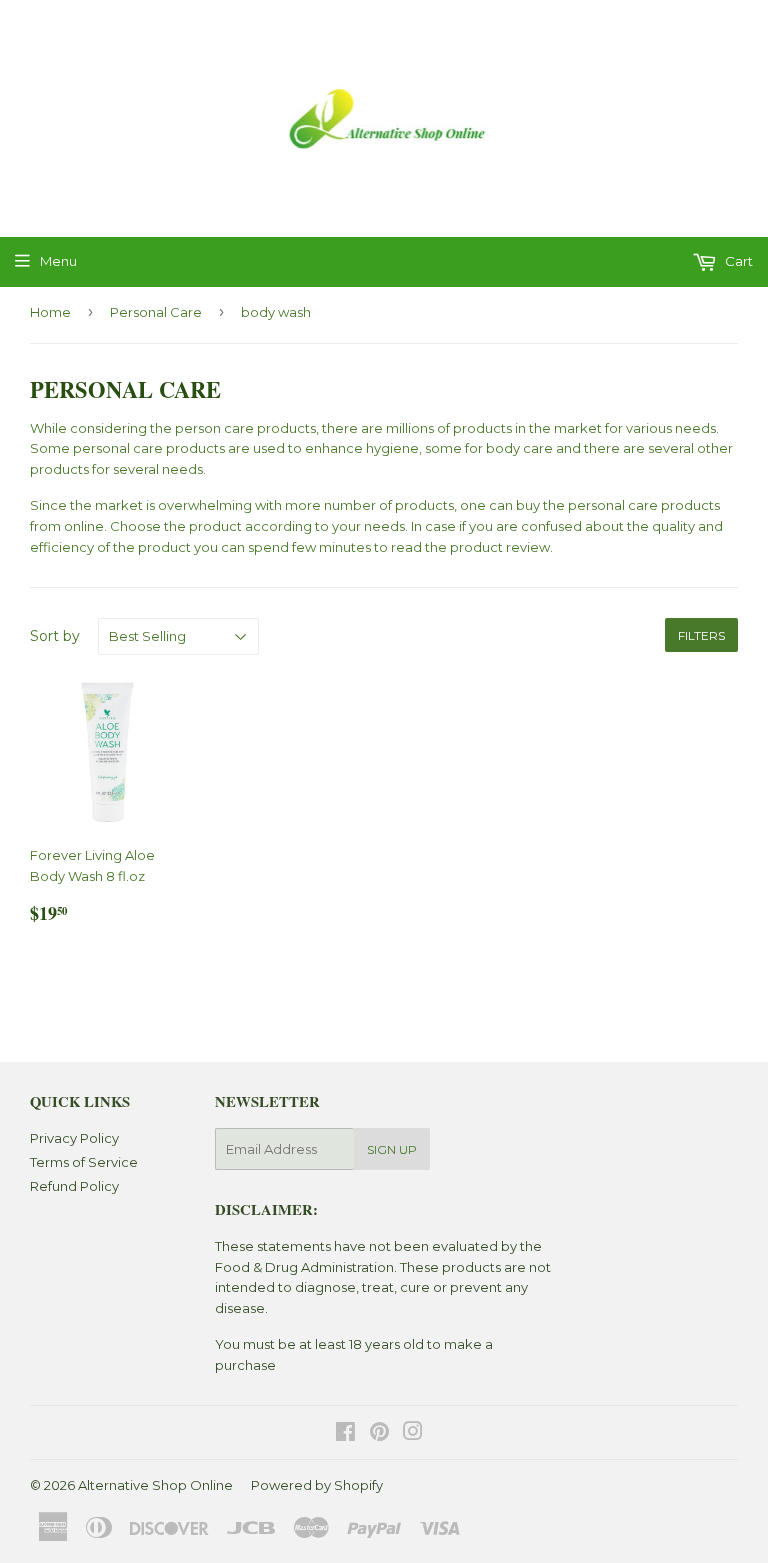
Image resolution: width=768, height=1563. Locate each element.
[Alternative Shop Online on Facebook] (345, 1434)
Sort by (55, 636)
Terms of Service (84, 1162)
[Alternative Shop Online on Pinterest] (379, 1434)
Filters (701, 635)
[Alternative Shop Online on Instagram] (413, 1434)
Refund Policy (74, 1186)
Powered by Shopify (317, 1485)
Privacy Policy (74, 1138)
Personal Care (156, 312)
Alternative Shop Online (155, 1485)
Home (50, 312)
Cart (737, 261)
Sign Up (392, 1149)
